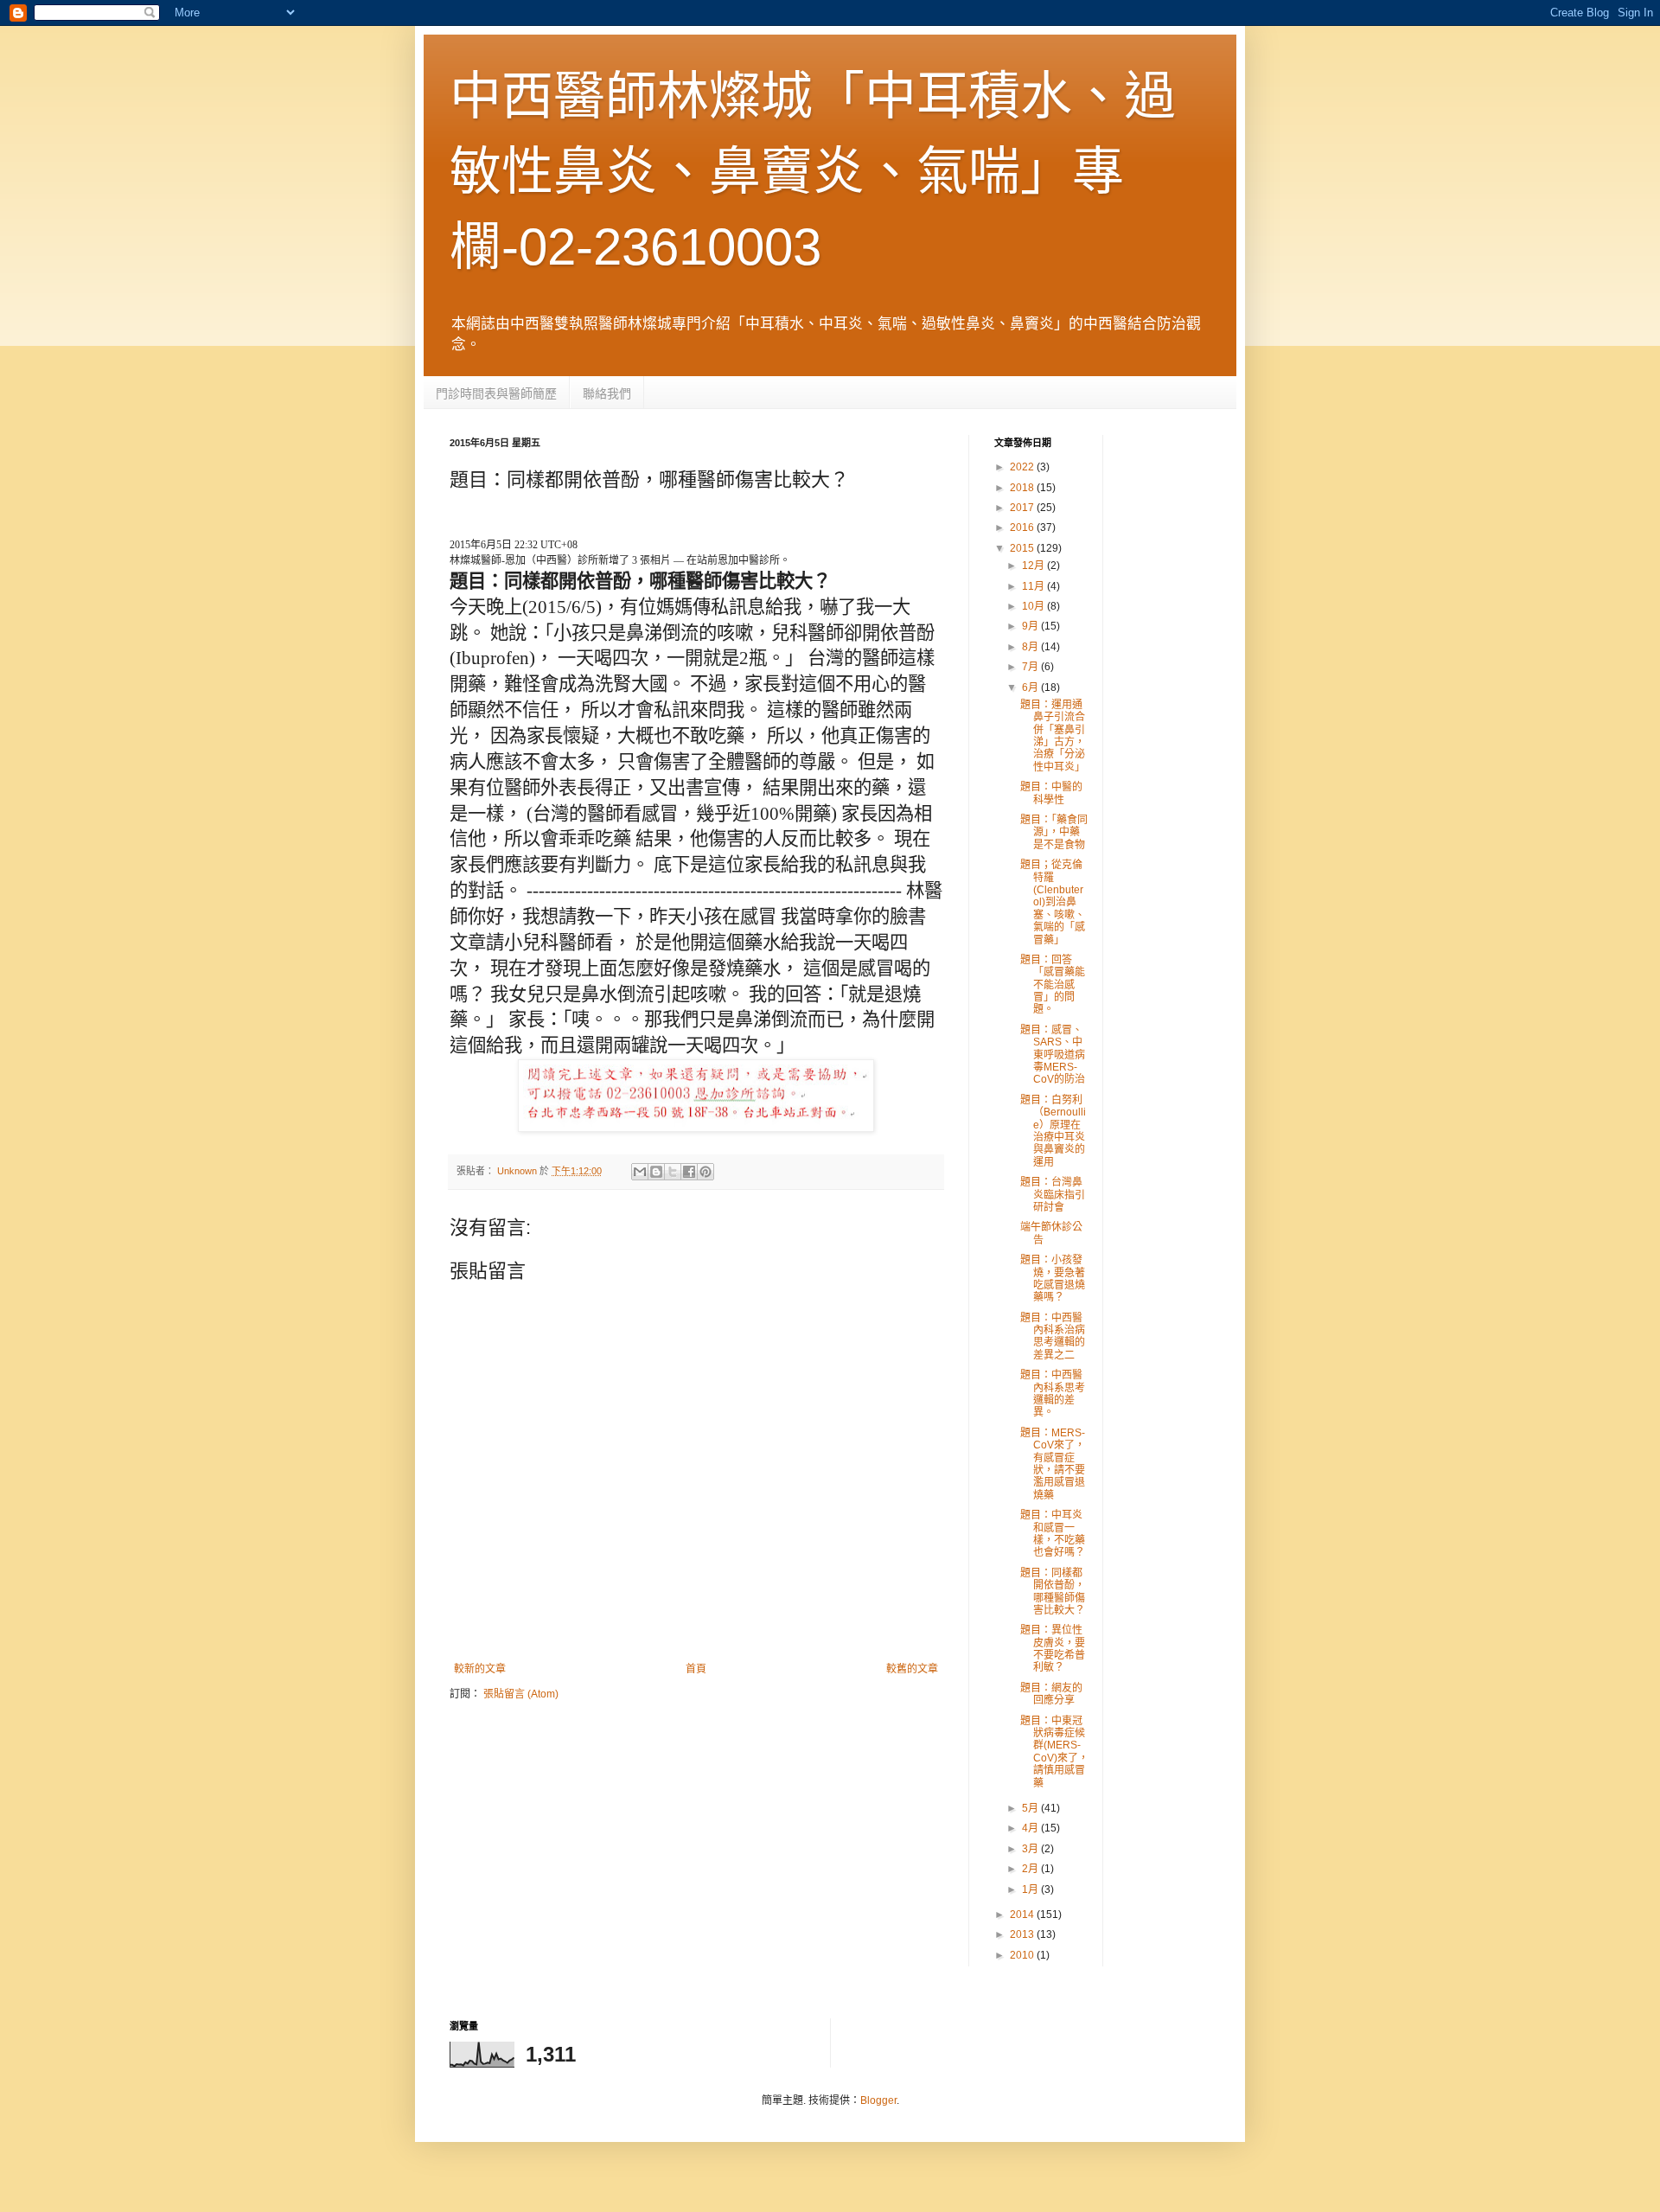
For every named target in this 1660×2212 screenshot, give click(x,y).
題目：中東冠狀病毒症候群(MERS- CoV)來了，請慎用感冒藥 (1054, 1752)
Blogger (878, 2100)
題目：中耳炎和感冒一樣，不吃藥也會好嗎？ (1053, 1534)
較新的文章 (480, 1669)
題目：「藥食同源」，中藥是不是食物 (1054, 832)
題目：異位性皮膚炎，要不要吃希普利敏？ (1053, 1649)
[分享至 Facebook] (689, 1172)
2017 (1023, 508)
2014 (1023, 1915)
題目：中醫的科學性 (1051, 793)
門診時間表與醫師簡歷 (496, 393)
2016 (1023, 527)
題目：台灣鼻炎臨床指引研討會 (1053, 1195)
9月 (1031, 626)
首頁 (696, 1669)
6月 (1031, 687)
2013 (1023, 1934)
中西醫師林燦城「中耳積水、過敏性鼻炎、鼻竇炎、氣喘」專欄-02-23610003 (813, 172)
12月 (1034, 566)
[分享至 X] (673, 1172)
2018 (1023, 488)
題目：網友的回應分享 (1051, 1694)
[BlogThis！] (656, 1172)
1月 (1031, 1889)
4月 (1031, 1828)
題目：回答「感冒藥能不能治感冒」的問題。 (1053, 985)
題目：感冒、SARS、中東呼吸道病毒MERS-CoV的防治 (1053, 1055)
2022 (1023, 467)
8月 (1031, 647)
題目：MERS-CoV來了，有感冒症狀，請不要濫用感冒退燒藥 (1053, 1464)
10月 (1034, 606)
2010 (1023, 1955)
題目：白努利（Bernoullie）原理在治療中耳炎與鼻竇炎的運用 (1053, 1131)
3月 (1031, 1849)
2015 (1023, 548)
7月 (1031, 667)
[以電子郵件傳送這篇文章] (640, 1172)
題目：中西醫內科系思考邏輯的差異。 (1053, 1394)
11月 (1034, 586)
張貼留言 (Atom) (521, 1694)
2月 (1031, 1869)
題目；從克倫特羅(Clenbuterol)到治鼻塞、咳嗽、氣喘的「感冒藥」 (1053, 902)
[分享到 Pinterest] (705, 1172)
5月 (1031, 1808)
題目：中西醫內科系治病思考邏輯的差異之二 (1053, 1336)
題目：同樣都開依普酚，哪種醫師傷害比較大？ (1053, 1592)
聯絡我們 (607, 393)
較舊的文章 (912, 1669)
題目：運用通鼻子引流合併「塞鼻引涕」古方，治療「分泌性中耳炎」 (1053, 736)
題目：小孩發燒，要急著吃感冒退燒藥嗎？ (1053, 1279)
